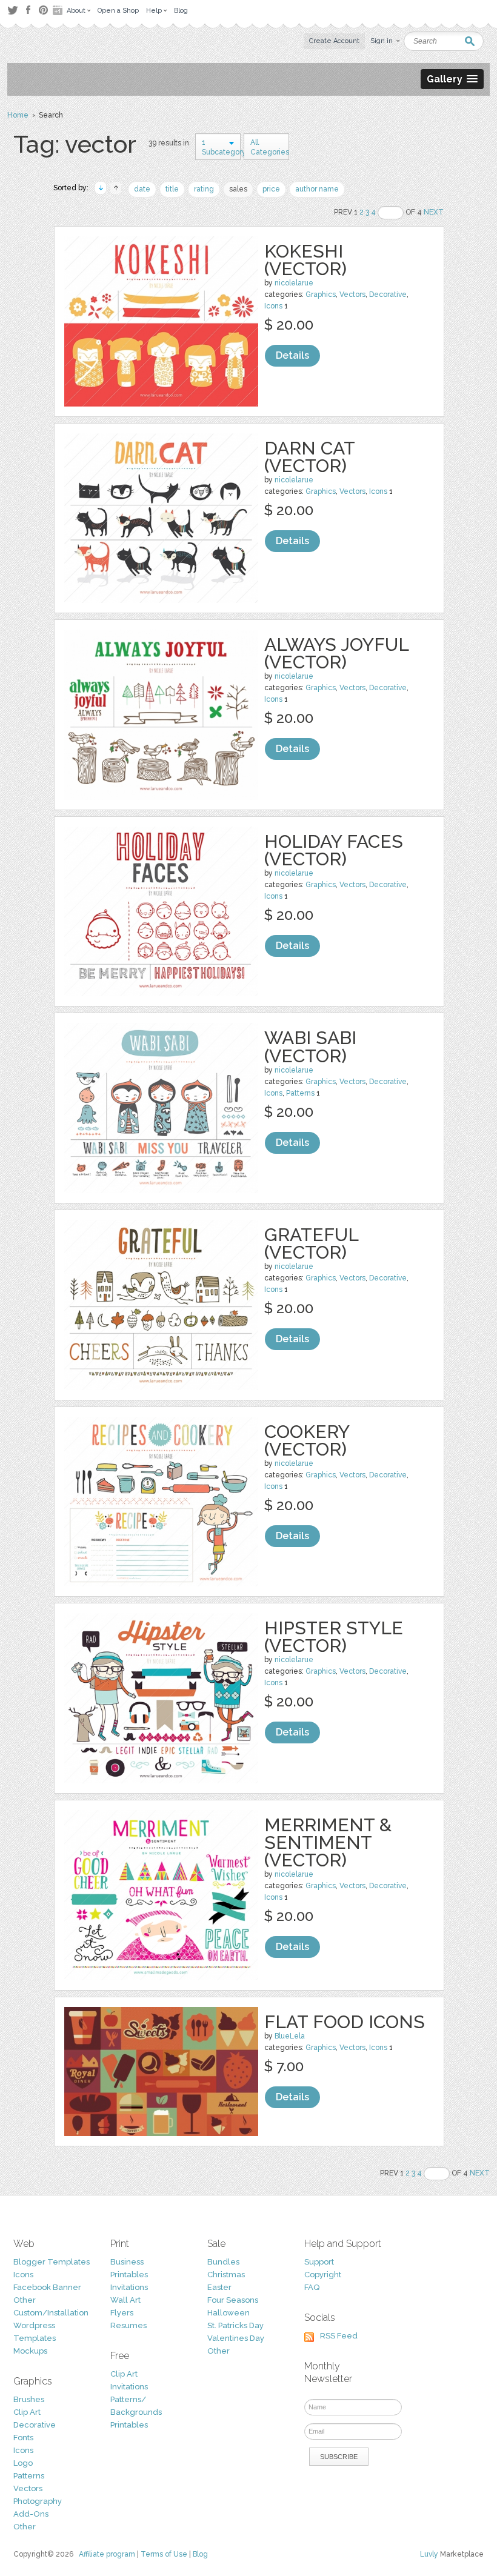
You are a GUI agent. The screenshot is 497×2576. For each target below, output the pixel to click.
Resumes (128, 2325)
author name (317, 189)
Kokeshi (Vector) (305, 260)
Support (319, 2262)
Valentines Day (236, 2338)
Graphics (321, 295)
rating (204, 189)
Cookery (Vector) (307, 1440)
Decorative (388, 295)
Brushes (29, 2399)
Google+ (59, 10)
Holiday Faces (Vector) (334, 850)
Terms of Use (164, 2554)
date (142, 189)
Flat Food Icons (345, 2022)
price (271, 189)
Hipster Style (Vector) (334, 1637)
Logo (23, 2463)
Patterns (300, 1093)
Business (127, 2262)
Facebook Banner (47, 2287)
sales (238, 189)
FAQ (312, 2287)
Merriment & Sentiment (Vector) (328, 1842)
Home (18, 115)
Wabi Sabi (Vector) (310, 1047)
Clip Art (27, 2412)
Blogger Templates (52, 2262)
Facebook (28, 10)
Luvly (429, 2554)
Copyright (323, 2275)
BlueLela (290, 2036)
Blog (200, 2554)
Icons (273, 306)
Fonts (23, 2438)
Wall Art (125, 2300)
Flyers (122, 2313)
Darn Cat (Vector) (309, 457)
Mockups (30, 2351)
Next (434, 212)
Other (25, 2300)
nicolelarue (294, 283)
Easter (219, 2287)
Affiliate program (107, 2554)
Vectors (352, 295)
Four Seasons (233, 2300)
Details (292, 355)
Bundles (223, 2262)
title (172, 189)
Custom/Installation (51, 2313)
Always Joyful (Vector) (336, 653)
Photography (38, 2501)
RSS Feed (339, 2336)
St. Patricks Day (235, 2325)
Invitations (129, 2287)
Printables (129, 2275)
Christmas (226, 2275)
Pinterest (43, 10)
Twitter (12, 10)
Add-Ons (31, 2514)
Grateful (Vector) (311, 1243)
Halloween (228, 2313)
